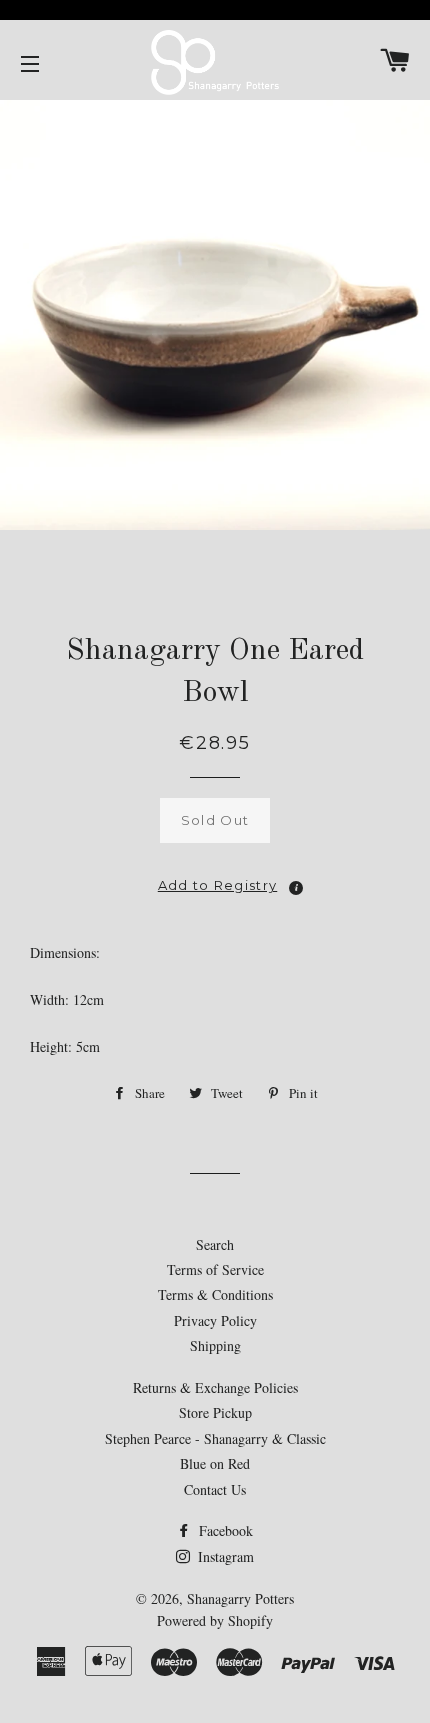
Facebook (224, 1530)
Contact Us (215, 1489)
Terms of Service (215, 1269)
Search (215, 1244)
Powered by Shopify (215, 1620)
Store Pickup (215, 1412)
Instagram (224, 1556)
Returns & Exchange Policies (215, 1387)
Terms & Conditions (215, 1294)
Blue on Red (215, 1463)
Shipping (215, 1345)
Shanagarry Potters (240, 1598)
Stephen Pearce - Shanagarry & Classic (215, 1438)
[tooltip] (296, 888)
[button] (215, 880)
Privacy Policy (215, 1320)
